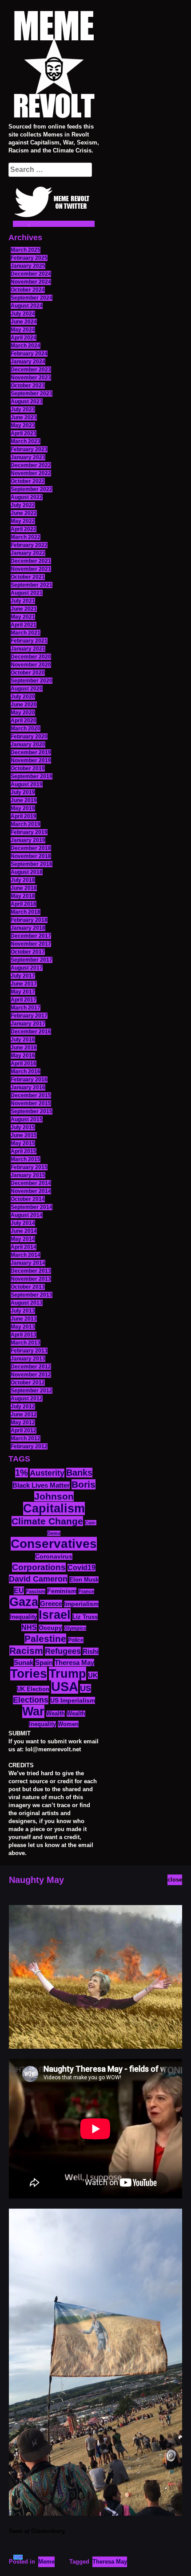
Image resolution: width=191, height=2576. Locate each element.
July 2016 (23, 1040)
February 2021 (29, 641)
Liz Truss (85, 1617)
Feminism (62, 1591)
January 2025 (28, 266)
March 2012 (26, 1438)
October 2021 (28, 577)
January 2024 (28, 362)
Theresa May (74, 1662)
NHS (29, 1627)
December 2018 (31, 848)
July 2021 (23, 601)
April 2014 (24, 1247)
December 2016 (31, 1032)
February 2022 (29, 545)
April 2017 (24, 1000)
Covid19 (82, 1568)
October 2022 (28, 481)
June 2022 (24, 513)
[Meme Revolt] (54, 66)
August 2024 (27, 306)
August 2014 (27, 1215)
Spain (44, 1662)
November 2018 (31, 856)
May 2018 (23, 896)
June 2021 (24, 609)
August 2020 (27, 689)
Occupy (50, 1628)
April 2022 (24, 529)
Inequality (23, 1617)
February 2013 (29, 1351)
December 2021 (31, 561)
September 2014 (32, 1207)
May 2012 (23, 1422)
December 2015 (31, 1095)
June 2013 (24, 1319)
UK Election (33, 1689)
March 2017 (26, 1008)
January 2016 (28, 1087)
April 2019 (24, 816)
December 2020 (31, 657)
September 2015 (32, 1111)
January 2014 (28, 1263)
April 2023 (24, 433)
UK (93, 1675)
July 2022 (23, 505)
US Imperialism (73, 1700)
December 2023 (31, 370)
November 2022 (31, 473)
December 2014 (31, 1183)
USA (65, 1686)
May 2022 (23, 521)
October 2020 (28, 673)
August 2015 (27, 1119)
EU (19, 1590)
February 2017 (29, 1016)
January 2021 (28, 649)
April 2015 (24, 1151)
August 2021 (27, 593)
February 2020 (29, 737)
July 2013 (23, 1311)
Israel (55, 1615)
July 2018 (23, 880)
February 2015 (29, 1167)
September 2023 (32, 394)
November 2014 (31, 1191)
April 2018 (24, 904)
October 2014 (28, 1199)
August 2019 (27, 784)
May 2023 (23, 425)
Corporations (39, 1567)
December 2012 (31, 1367)
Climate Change (47, 1521)
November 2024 (31, 282)
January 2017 (28, 1024)
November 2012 (31, 1375)
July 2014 (23, 1223)
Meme (46, 2562)
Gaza (24, 1602)
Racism (26, 1650)
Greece (51, 1604)
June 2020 (24, 705)
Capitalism (54, 1508)
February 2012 (29, 1446)
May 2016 (23, 1056)
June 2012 (24, 1415)
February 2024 (29, 354)
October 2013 (28, 1287)
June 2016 (24, 1048)
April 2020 (24, 721)
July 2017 (23, 976)
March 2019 (26, 824)
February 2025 (29, 258)
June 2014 (24, 1231)
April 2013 (24, 1335)
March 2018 (26, 912)
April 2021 (24, 625)
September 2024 (32, 298)
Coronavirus (54, 1557)
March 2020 (26, 729)
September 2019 (32, 776)
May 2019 (23, 808)
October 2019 (28, 768)
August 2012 (27, 1399)
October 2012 (28, 1383)
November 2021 (31, 569)
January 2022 (28, 553)
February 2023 (29, 449)
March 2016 (26, 1072)
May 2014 (23, 1239)
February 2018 (29, 920)
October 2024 (28, 290)
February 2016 (29, 1080)
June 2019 (24, 800)
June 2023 (24, 417)
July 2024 (23, 314)
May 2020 (23, 713)
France (86, 1591)
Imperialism (81, 1604)
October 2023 (28, 386)
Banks (79, 1473)
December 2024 (31, 274)
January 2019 (28, 840)
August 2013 (27, 1303)
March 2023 (26, 441)
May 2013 (23, 1327)
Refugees (63, 1651)
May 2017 (23, 992)
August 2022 (27, 497)
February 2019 (29, 832)
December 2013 (31, 1271)
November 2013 (31, 1279)
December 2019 (31, 752)
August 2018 (27, 872)
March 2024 (26, 346)
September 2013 (32, 1295)
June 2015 (24, 1135)
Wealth (56, 1714)
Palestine (45, 1639)
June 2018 (24, 888)
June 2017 (24, 984)
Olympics (75, 1628)
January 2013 (28, 1359)
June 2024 (24, 322)
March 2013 (26, 1343)
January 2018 (28, 928)
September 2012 (32, 1391)
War (33, 1711)
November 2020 (31, 665)
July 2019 (23, 792)
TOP (18, 2557)
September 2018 (32, 864)
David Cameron (38, 1579)
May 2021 (23, 617)
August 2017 (27, 968)
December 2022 (31, 465)
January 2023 (28, 457)
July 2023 (23, 409)
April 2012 (24, 1430)
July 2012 (23, 1407)
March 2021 (26, 633)
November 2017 (31, 944)
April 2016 (24, 1064)
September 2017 (32, 960)
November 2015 (31, 1103)
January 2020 (28, 744)
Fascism (36, 1591)
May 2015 (23, 1143)
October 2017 (28, 952)
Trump (68, 1674)
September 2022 (32, 489)
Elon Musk (84, 1580)
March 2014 (26, 1255)
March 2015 (26, 1159)
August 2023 (27, 401)
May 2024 (23, 330)
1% (22, 1473)
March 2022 (26, 537)
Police (76, 1640)
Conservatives (54, 1544)
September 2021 (32, 585)
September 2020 (32, 681)
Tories (29, 1674)
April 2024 (24, 338)
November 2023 (31, 378)
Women (68, 1724)
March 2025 (26, 250)
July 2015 (23, 1127)
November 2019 (31, 760)
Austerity (47, 1473)
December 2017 (31, 936)
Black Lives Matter (41, 1485)
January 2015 (28, 1175)
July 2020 (23, 697)
